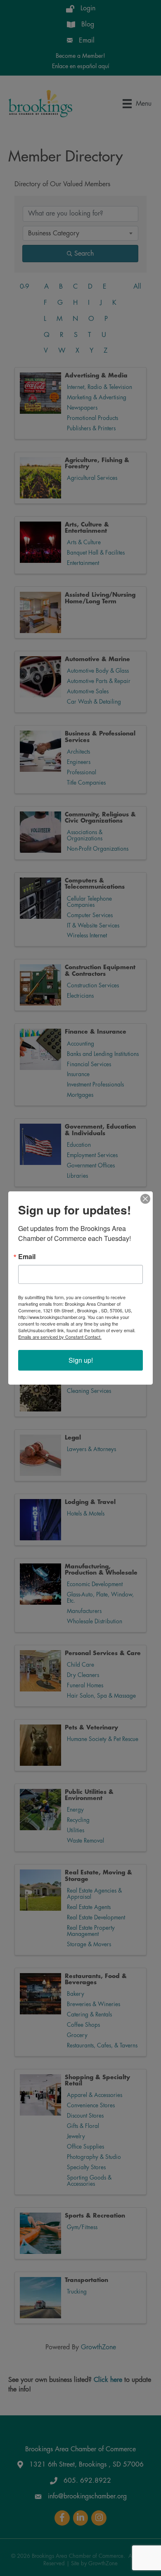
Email (27, 1257)
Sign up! (81, 1360)
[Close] (145, 1199)
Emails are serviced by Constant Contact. (60, 1337)
